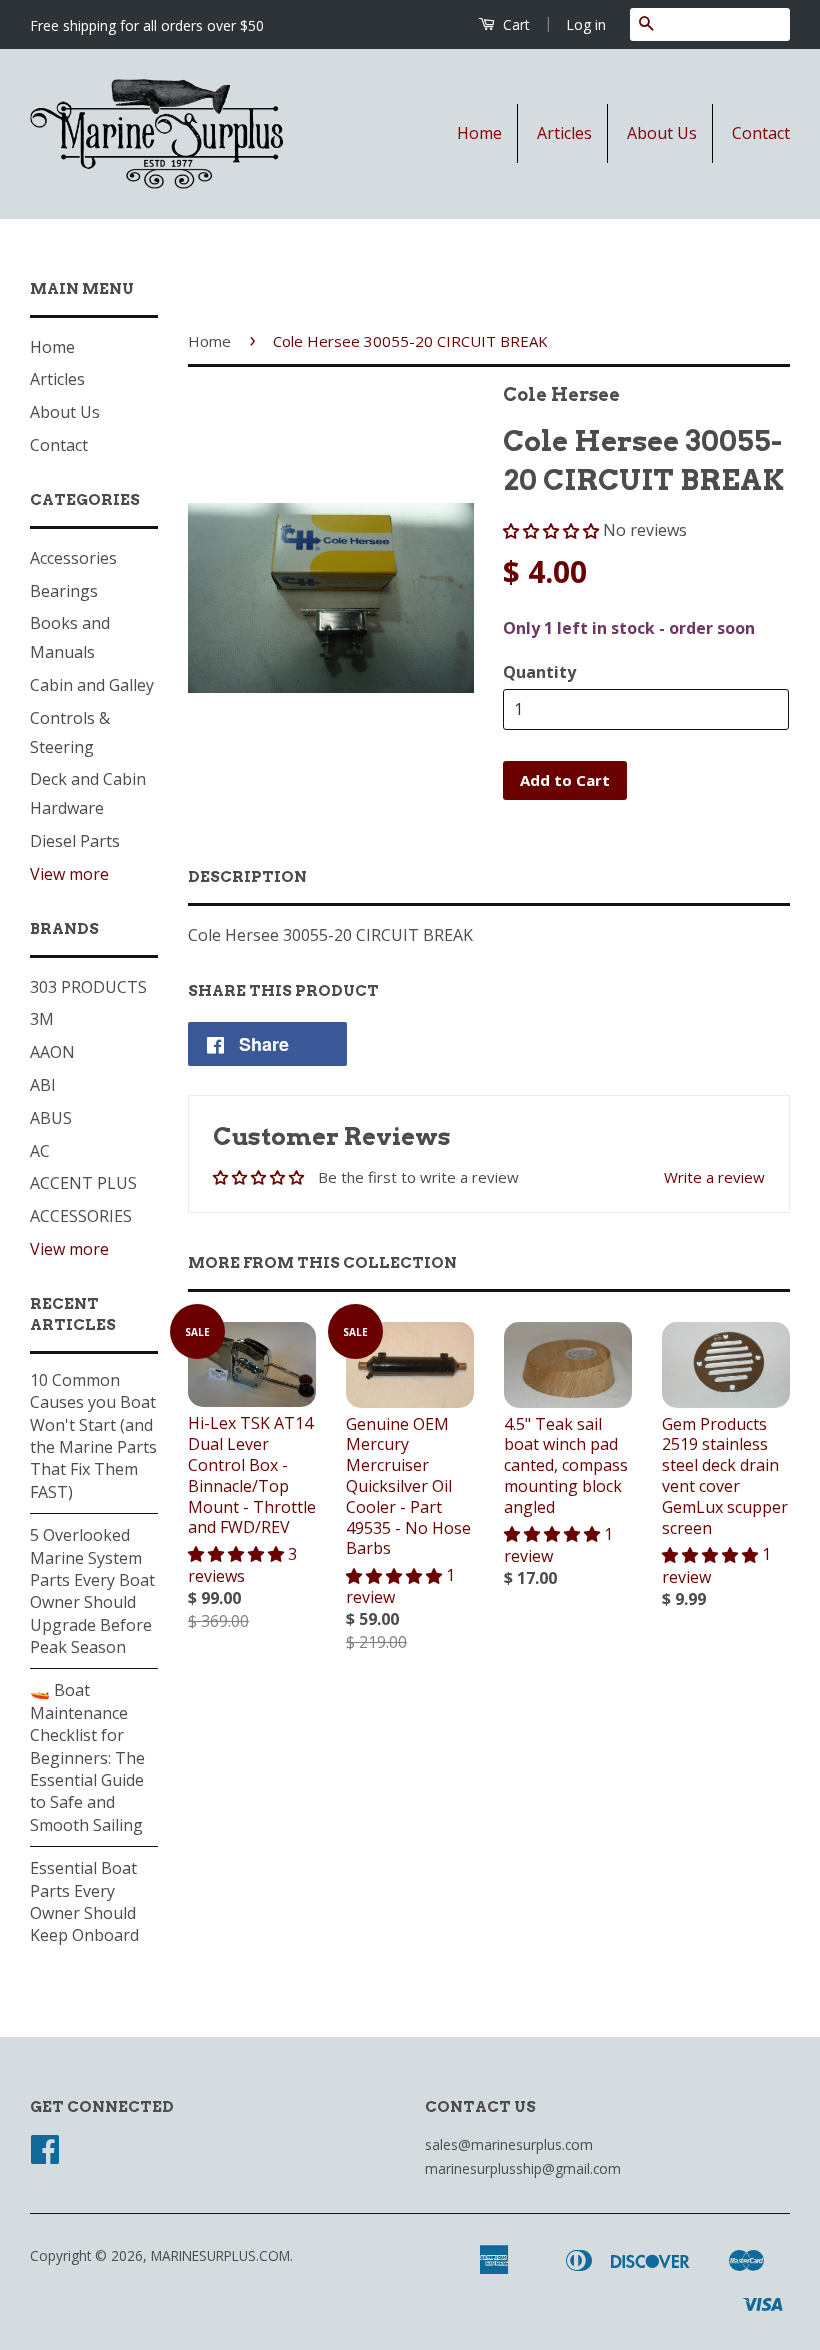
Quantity (539, 672)
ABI (43, 1085)
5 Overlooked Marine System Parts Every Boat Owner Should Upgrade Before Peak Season (92, 1591)
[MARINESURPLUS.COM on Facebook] (45, 2155)
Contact (761, 133)
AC (40, 1151)
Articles (564, 133)
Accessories (73, 558)
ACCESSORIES (81, 1216)
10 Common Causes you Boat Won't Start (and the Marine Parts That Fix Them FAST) (93, 1436)
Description (247, 877)
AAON (52, 1052)
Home (479, 133)
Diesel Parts (75, 841)
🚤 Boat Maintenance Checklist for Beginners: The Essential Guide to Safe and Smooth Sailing (87, 1757)
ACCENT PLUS (83, 1183)
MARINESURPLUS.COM (220, 2255)
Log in (586, 24)
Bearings (64, 591)
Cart (514, 24)
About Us (662, 133)
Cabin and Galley (92, 685)
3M (42, 1019)
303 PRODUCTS (88, 987)
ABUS (51, 1118)
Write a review (714, 1177)
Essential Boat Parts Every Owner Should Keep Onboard (84, 1901)
